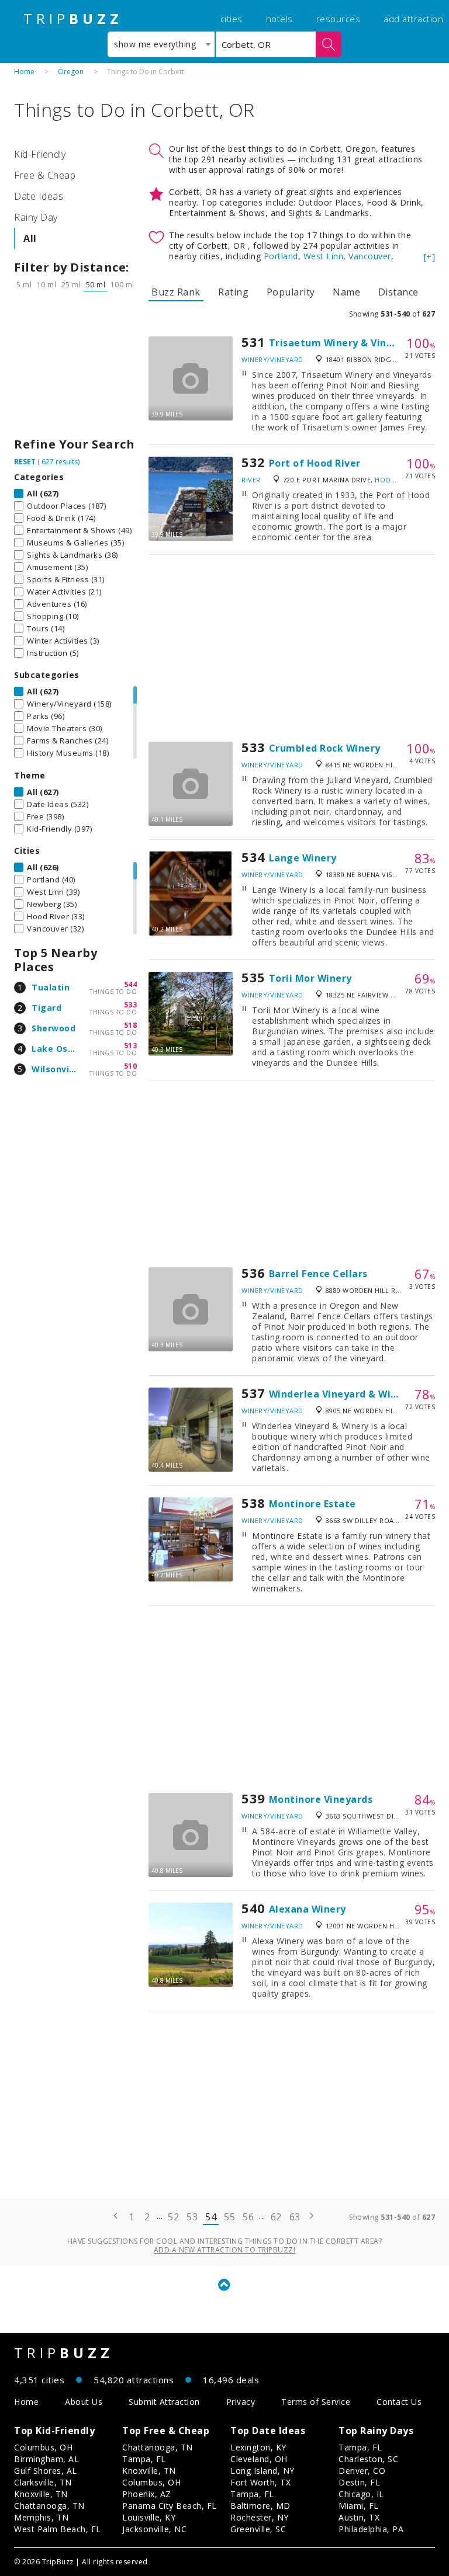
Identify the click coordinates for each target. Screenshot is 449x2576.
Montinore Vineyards (321, 1799)
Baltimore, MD (260, 2506)
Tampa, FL (144, 2459)
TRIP (73, 19)
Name (346, 292)
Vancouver (370, 256)
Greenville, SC (258, 2529)
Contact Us (399, 2402)
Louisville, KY (149, 2517)
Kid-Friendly (40, 154)
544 (131, 984)
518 (131, 1025)
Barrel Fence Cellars (318, 1274)
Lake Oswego (62, 1049)
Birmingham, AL (46, 2459)
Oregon (71, 72)
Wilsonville (56, 1069)
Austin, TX (359, 2517)
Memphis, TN (42, 2517)
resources (339, 19)
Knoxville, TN (41, 2494)
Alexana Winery (308, 1909)
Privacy (241, 2402)
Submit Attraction (164, 2402)
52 (173, 2217)
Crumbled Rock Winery (325, 748)
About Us (84, 2402)
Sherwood (53, 1028)
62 (276, 2217)
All (30, 238)
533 (131, 1005)
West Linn (324, 256)
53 (192, 2217)
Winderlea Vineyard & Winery (341, 1394)
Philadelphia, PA (371, 2529)
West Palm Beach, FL (58, 2529)
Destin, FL (359, 2482)
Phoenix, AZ (147, 2494)
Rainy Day (36, 217)
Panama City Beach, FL (170, 2506)
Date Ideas (39, 196)
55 (229, 2217)
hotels (279, 19)
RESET (25, 462)
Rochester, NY (260, 2517)
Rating (233, 292)
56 (248, 2217)
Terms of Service (316, 2402)
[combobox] (161, 44)
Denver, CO (362, 2471)
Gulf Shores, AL (46, 2471)
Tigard (46, 1008)
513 (131, 1046)
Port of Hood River (315, 463)
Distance (398, 292)
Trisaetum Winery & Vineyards (344, 343)
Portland (281, 256)
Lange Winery (303, 858)
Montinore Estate (312, 1504)
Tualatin (51, 987)
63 (295, 2217)
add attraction (413, 19)
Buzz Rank (176, 292)
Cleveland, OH (259, 2459)
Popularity (291, 292)
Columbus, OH (43, 2447)
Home (24, 72)
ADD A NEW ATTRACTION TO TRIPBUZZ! (225, 2250)
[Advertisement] (75, 367)
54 (211, 2217)
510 (131, 1066)
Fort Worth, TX (260, 2482)
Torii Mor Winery (310, 978)
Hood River (396, 480)
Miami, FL (359, 2506)
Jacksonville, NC (154, 2529)
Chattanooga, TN (49, 2506)
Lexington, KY (258, 2447)
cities (232, 19)
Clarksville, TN (43, 2482)
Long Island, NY (263, 2471)
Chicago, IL (361, 2494)
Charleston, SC (368, 2459)
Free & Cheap (45, 175)
